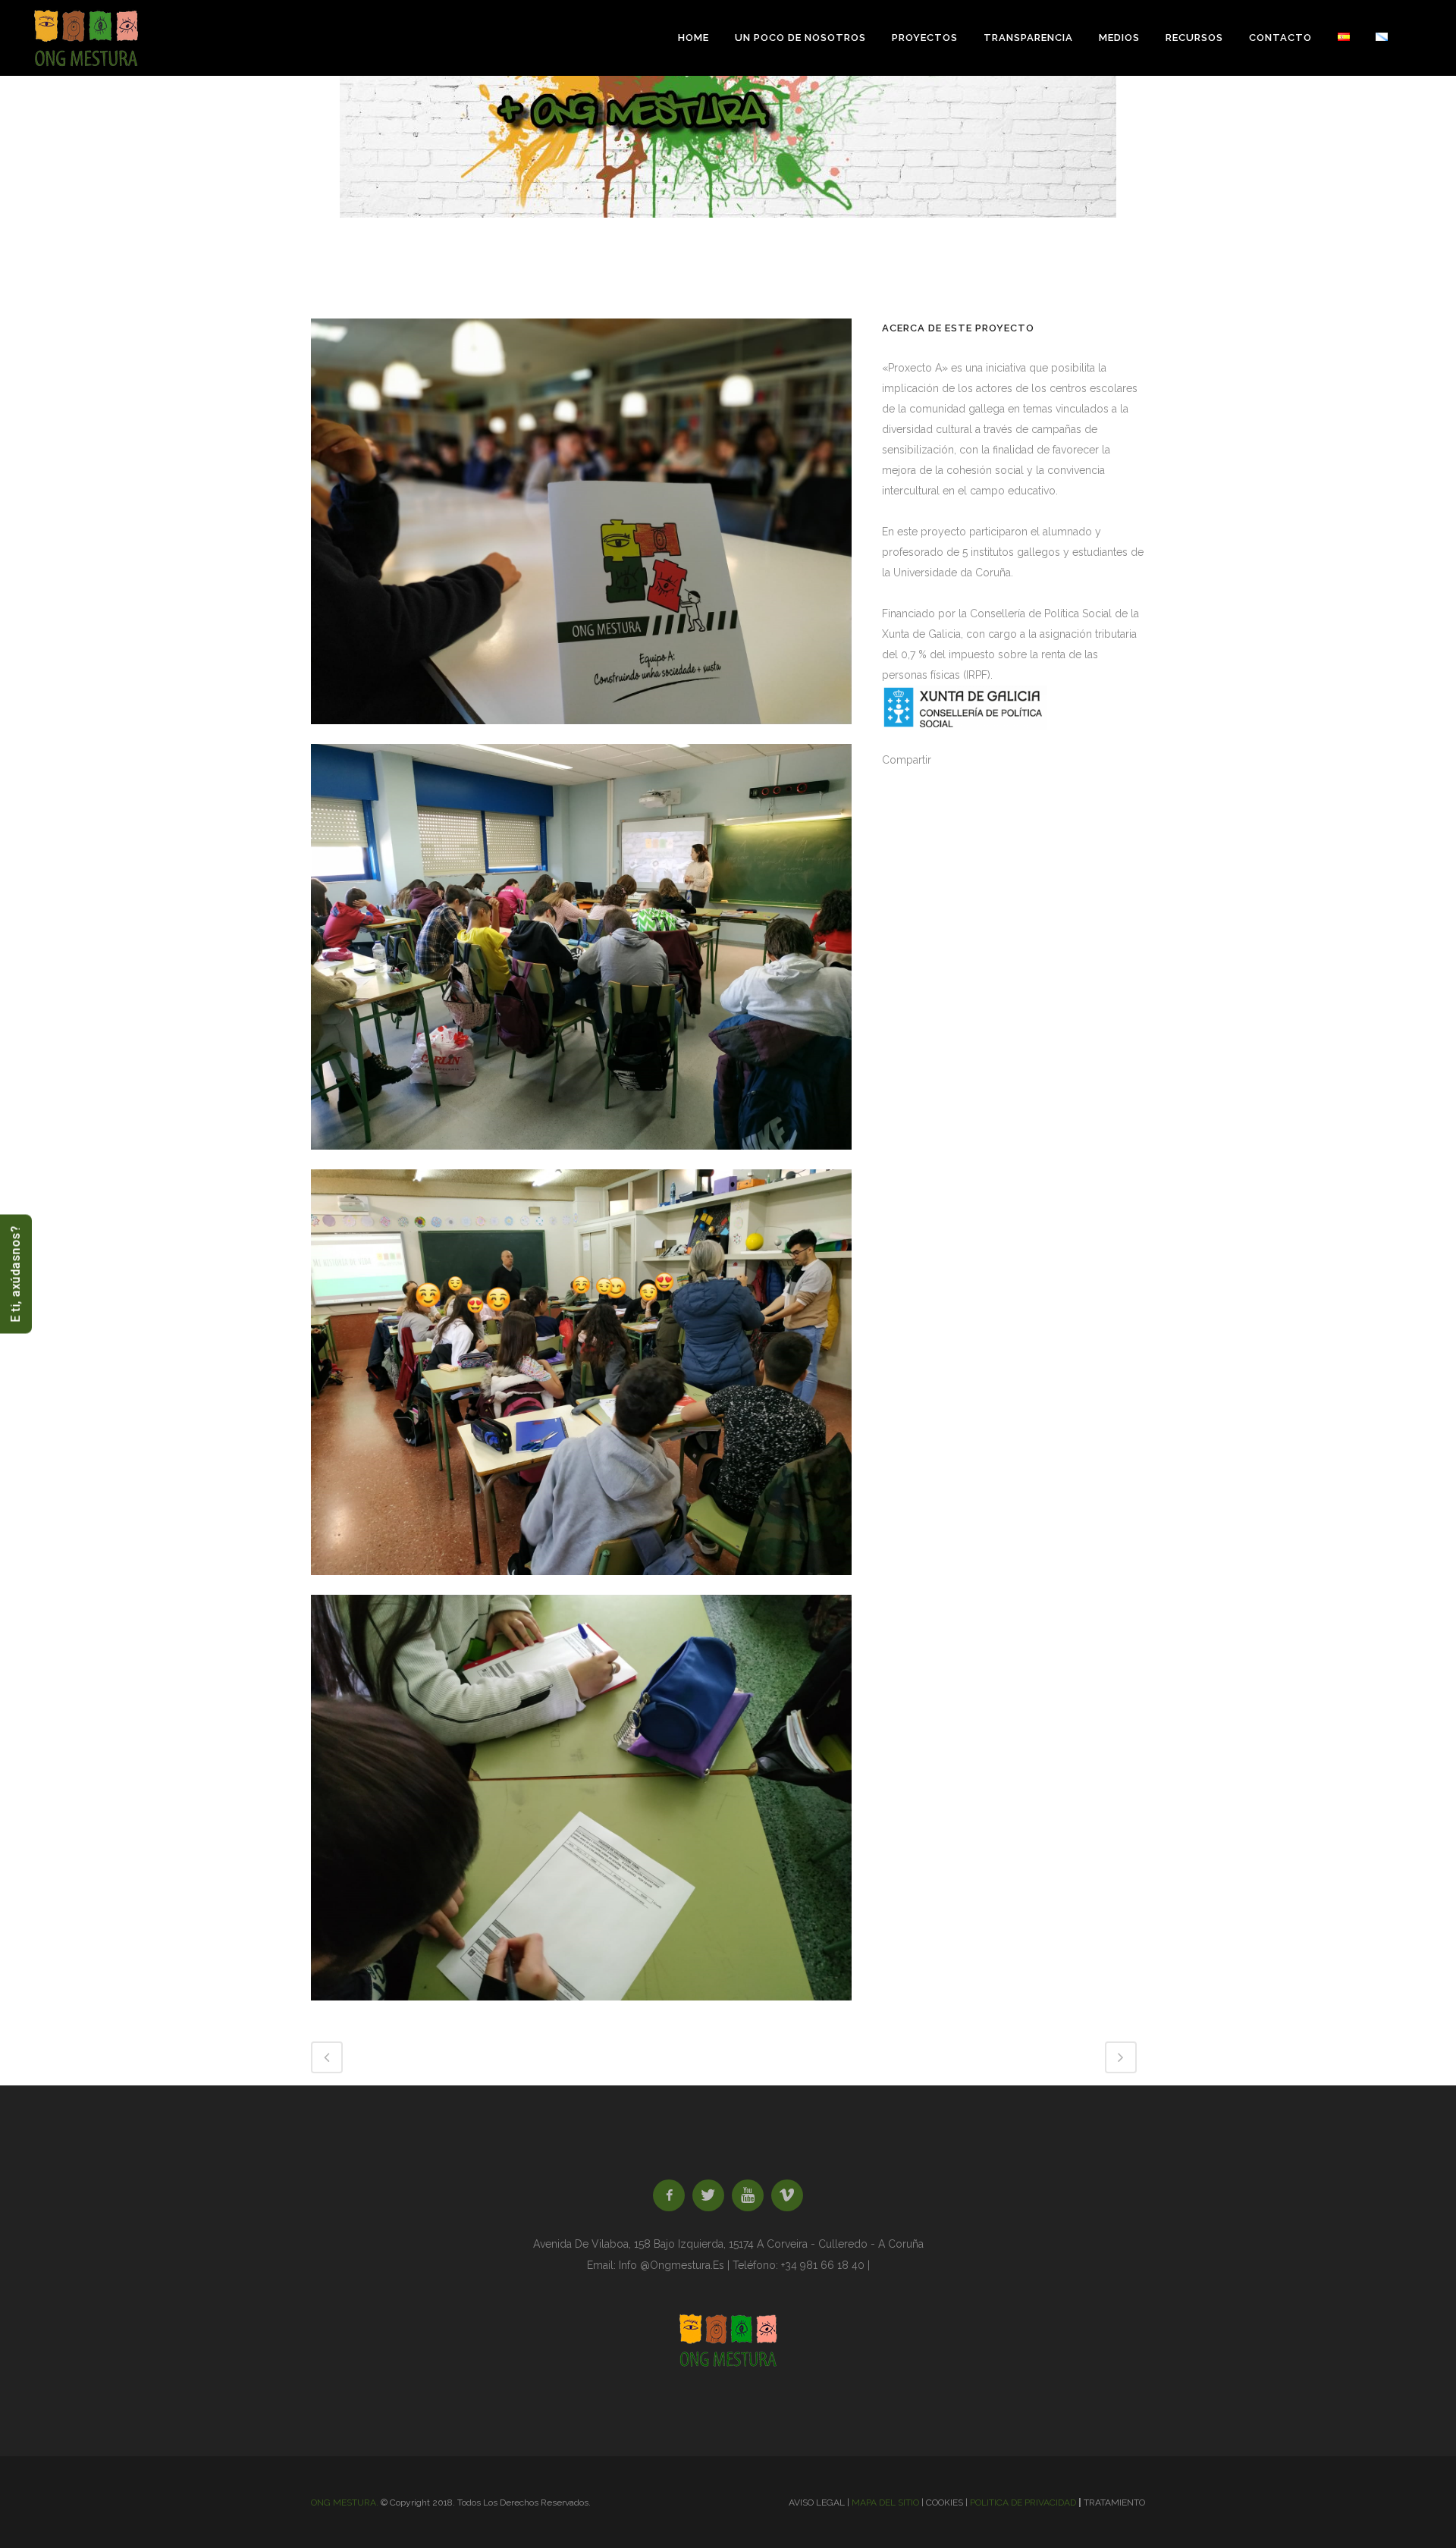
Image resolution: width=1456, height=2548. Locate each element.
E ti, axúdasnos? (16, 1274)
